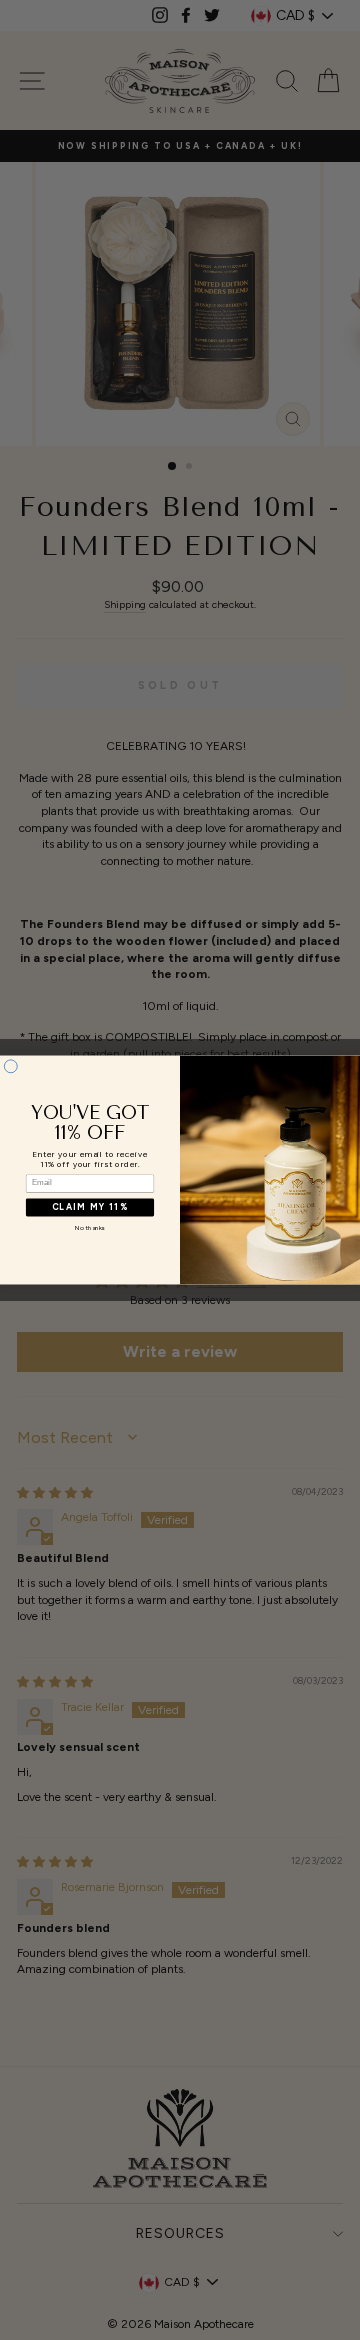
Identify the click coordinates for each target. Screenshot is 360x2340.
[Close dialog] (10, 1066)
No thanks (90, 1228)
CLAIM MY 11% (90, 1207)
